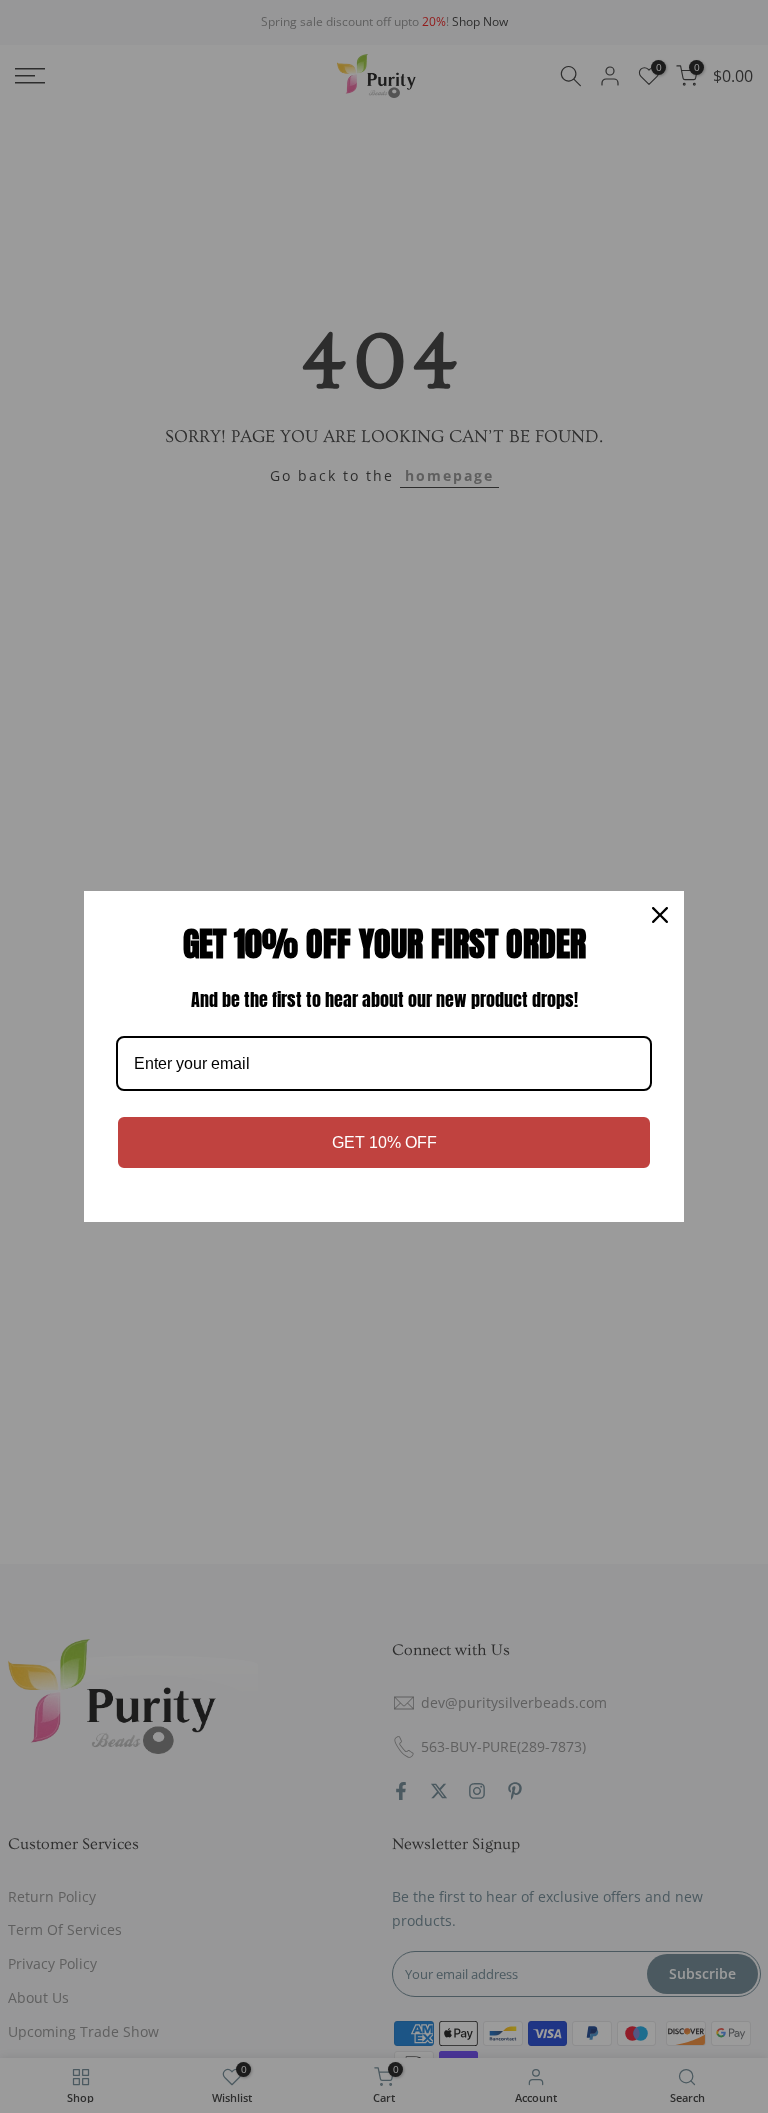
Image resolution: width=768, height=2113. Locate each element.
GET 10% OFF (384, 1142)
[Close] (660, 915)
